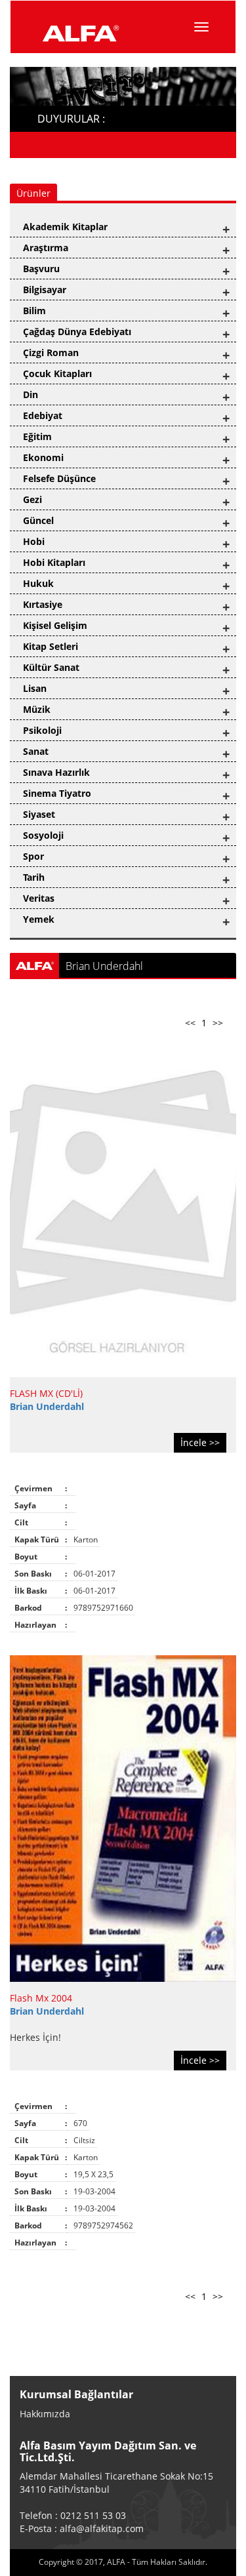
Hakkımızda (45, 2414)
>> (218, 1023)
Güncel (38, 520)
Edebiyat (43, 415)
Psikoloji (42, 730)
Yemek (39, 919)
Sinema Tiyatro (57, 793)
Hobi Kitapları (54, 562)
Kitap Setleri (51, 646)
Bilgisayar (45, 290)
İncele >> (200, 1442)
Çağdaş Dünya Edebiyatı (77, 332)
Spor (33, 856)
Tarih (34, 877)
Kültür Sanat (51, 667)
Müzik (37, 709)
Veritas (39, 898)
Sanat (36, 751)
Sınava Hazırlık (56, 772)
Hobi (34, 541)
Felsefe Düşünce (59, 478)
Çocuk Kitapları (57, 373)
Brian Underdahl (47, 1406)
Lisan (35, 688)
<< (190, 1023)
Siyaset (39, 814)
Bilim (34, 311)
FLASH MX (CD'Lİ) (46, 1393)
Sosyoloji (43, 835)
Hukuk (38, 583)
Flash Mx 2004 (41, 1998)
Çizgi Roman (51, 352)
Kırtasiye (43, 604)
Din (31, 394)
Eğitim (37, 436)
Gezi (32, 499)
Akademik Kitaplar (65, 227)
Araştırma (46, 248)
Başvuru (41, 269)
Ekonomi (43, 457)
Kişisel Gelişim (55, 625)
